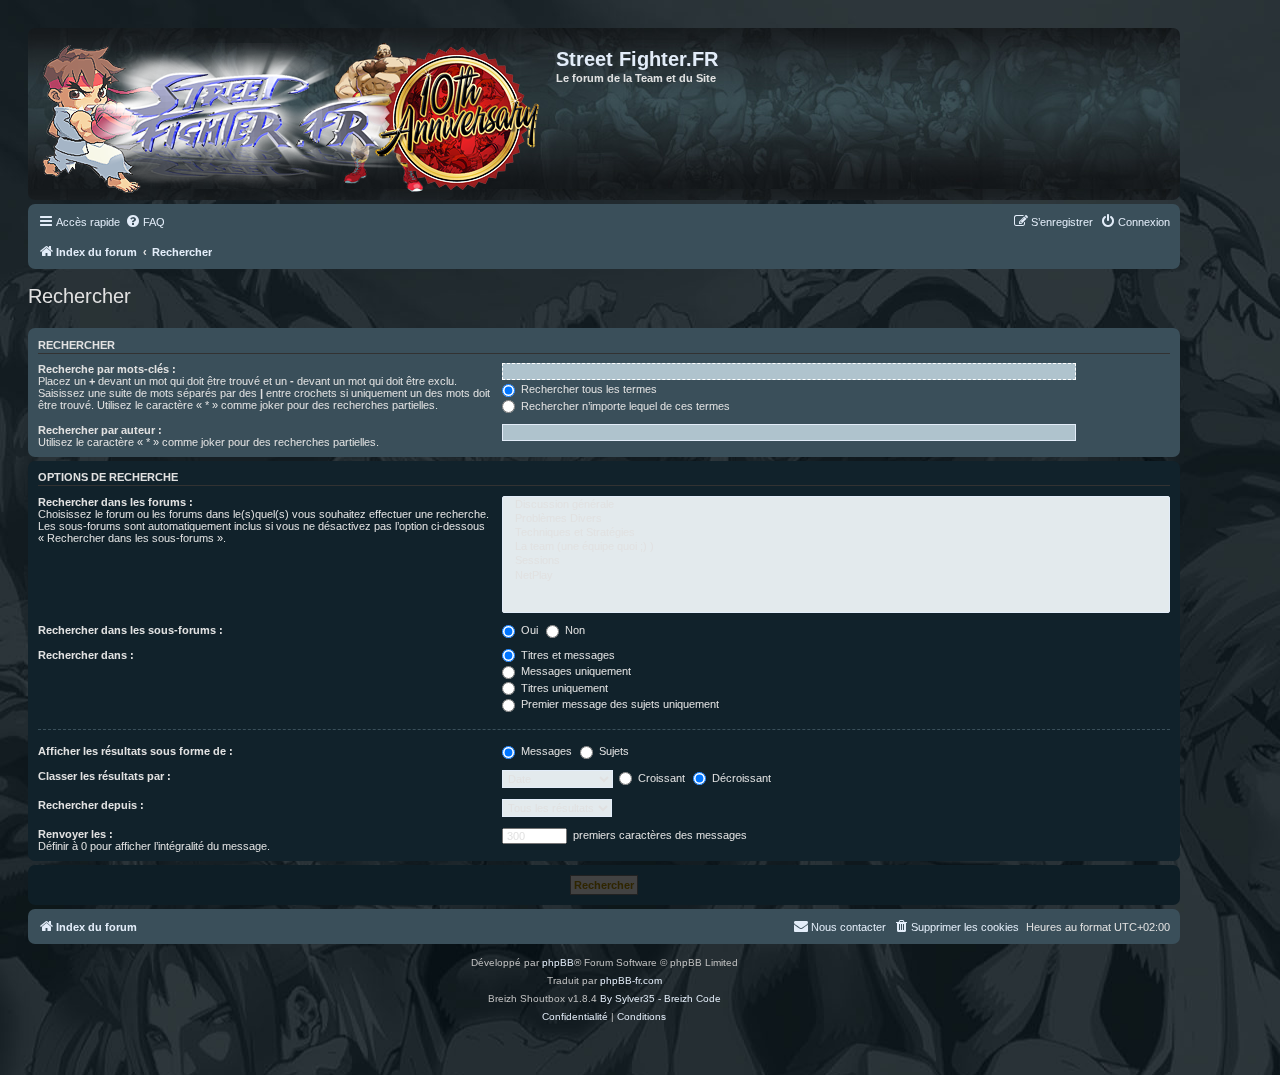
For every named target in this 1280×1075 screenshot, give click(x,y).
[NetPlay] (836, 576)
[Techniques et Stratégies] (836, 533)
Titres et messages (566, 655)
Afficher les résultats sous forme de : (135, 751)
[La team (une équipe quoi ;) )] (836, 547)
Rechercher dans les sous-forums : (130, 630)
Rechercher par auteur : (100, 430)
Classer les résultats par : (104, 776)
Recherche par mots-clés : (107, 369)
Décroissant (740, 778)
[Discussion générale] (836, 505)
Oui (528, 630)
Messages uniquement (574, 671)
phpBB (558, 962)
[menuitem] (145, 222)
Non (573, 630)
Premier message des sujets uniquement (618, 704)
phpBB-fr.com (631, 980)
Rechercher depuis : (91, 805)
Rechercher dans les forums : (115, 502)
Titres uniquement (563, 688)
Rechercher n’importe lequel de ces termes (624, 406)
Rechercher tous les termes (587, 389)
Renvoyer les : (75, 834)
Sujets (612, 751)
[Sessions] (836, 561)
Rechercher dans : (86, 655)
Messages (545, 751)
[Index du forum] (294, 114)
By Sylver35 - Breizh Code (660, 998)
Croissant (660, 778)
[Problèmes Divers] (836, 519)
